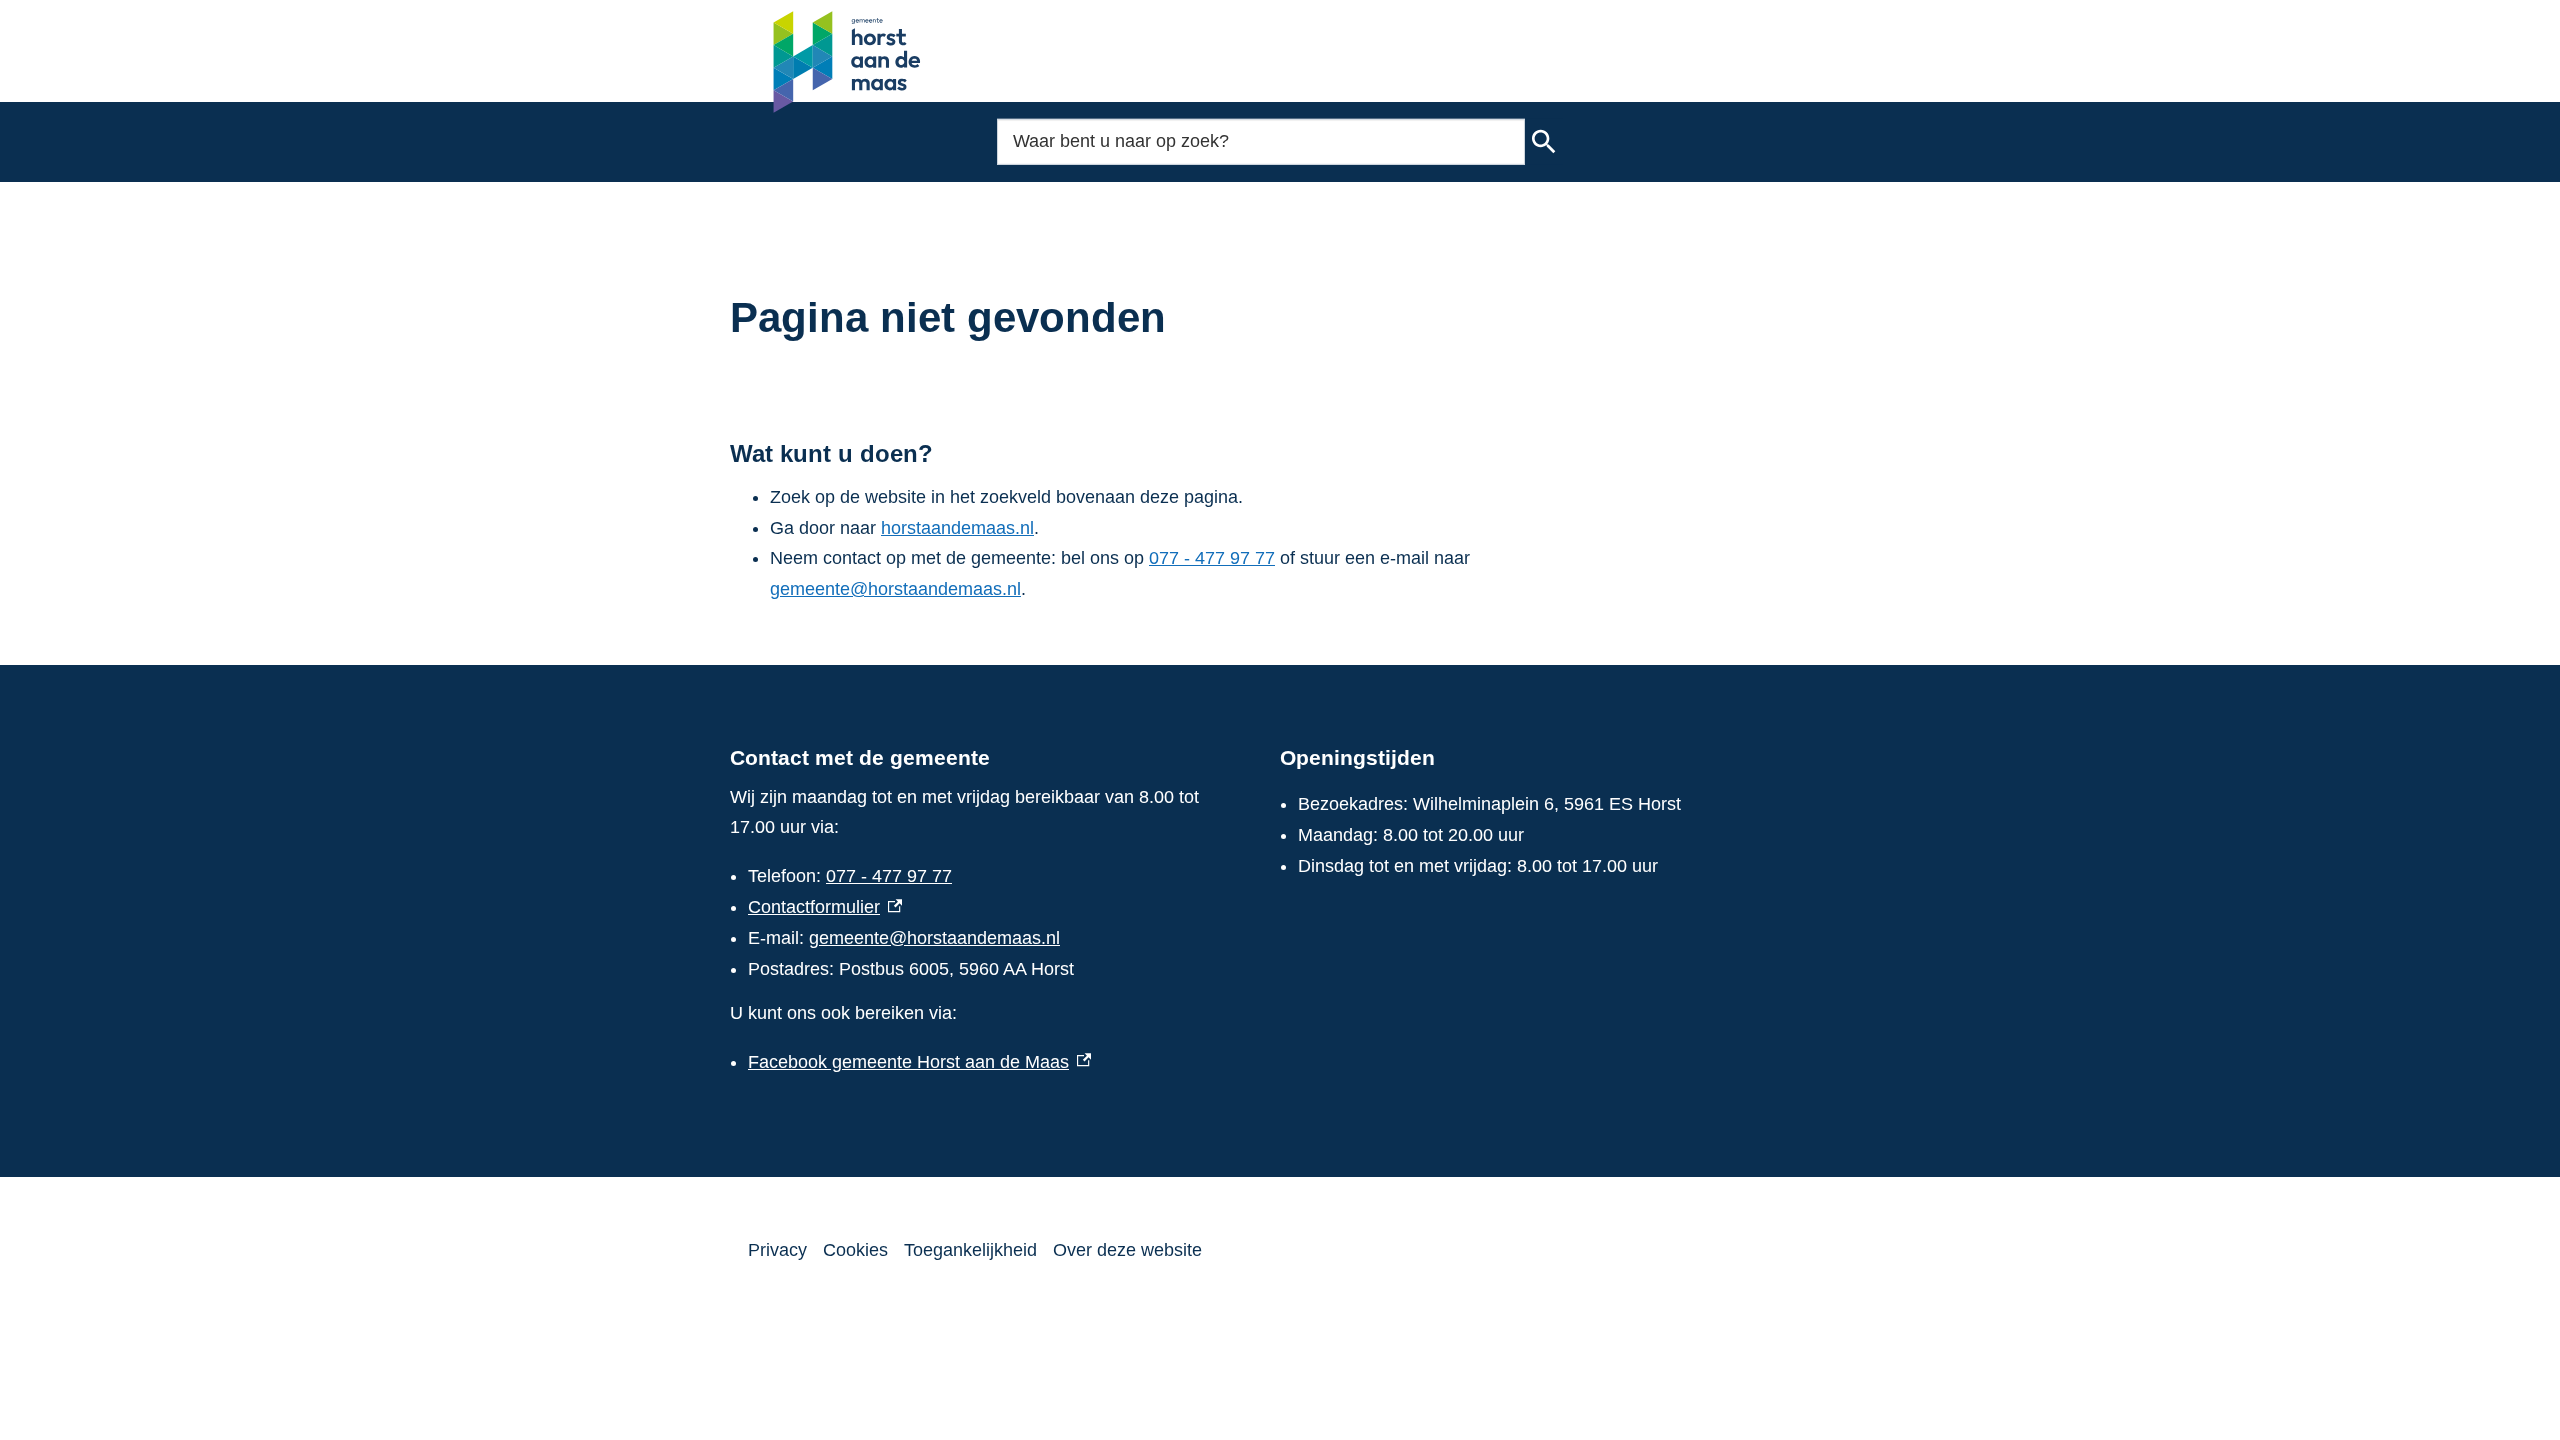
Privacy (777, 1250)
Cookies (855, 1250)
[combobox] (1261, 141)
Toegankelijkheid (970, 1250)
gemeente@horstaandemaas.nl (895, 589)
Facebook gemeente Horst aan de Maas (919, 1062)
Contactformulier (825, 907)
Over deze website (1127, 1250)
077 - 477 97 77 (1212, 558)
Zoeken (1544, 142)
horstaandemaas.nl (957, 528)
